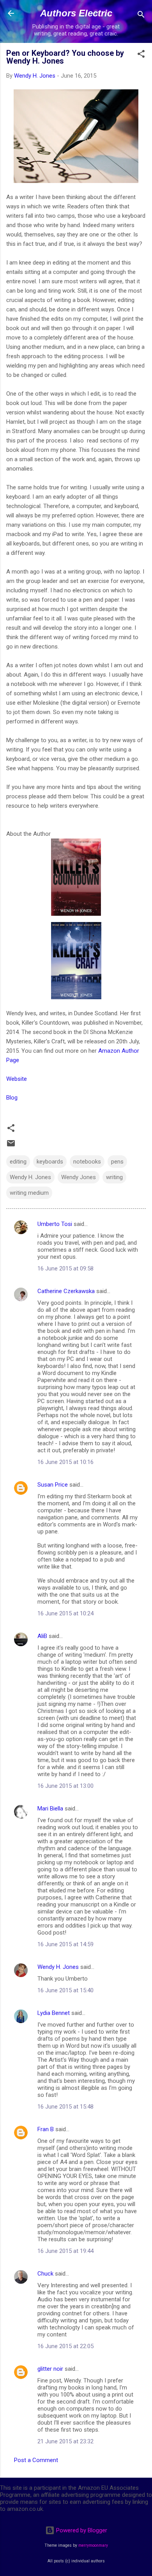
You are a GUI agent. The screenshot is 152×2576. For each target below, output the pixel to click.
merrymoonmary (93, 2545)
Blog (12, 1098)
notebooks (87, 1162)
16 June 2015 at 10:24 (65, 1613)
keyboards (50, 1162)
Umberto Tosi (55, 1224)
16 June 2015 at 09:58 (65, 1268)
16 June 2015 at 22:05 (65, 2346)
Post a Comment (36, 2460)
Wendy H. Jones (30, 1177)
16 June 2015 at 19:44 (65, 2251)
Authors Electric (76, 13)
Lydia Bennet (54, 2013)
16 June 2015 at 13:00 (65, 1786)
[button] (141, 55)
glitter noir (50, 2369)
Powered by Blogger (81, 2530)
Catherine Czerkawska (66, 1291)
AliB (42, 1636)
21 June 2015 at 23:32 (65, 2441)
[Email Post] (11, 1146)
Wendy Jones (79, 1177)
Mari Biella (50, 1809)
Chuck (45, 2274)
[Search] (141, 16)
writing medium (29, 1193)
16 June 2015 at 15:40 (65, 1990)
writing (114, 1177)
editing (18, 1162)
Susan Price (53, 1485)
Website (17, 1079)
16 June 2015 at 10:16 (65, 1462)
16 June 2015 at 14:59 (65, 1944)
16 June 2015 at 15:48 (65, 2107)
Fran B (46, 2129)
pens (117, 1162)
